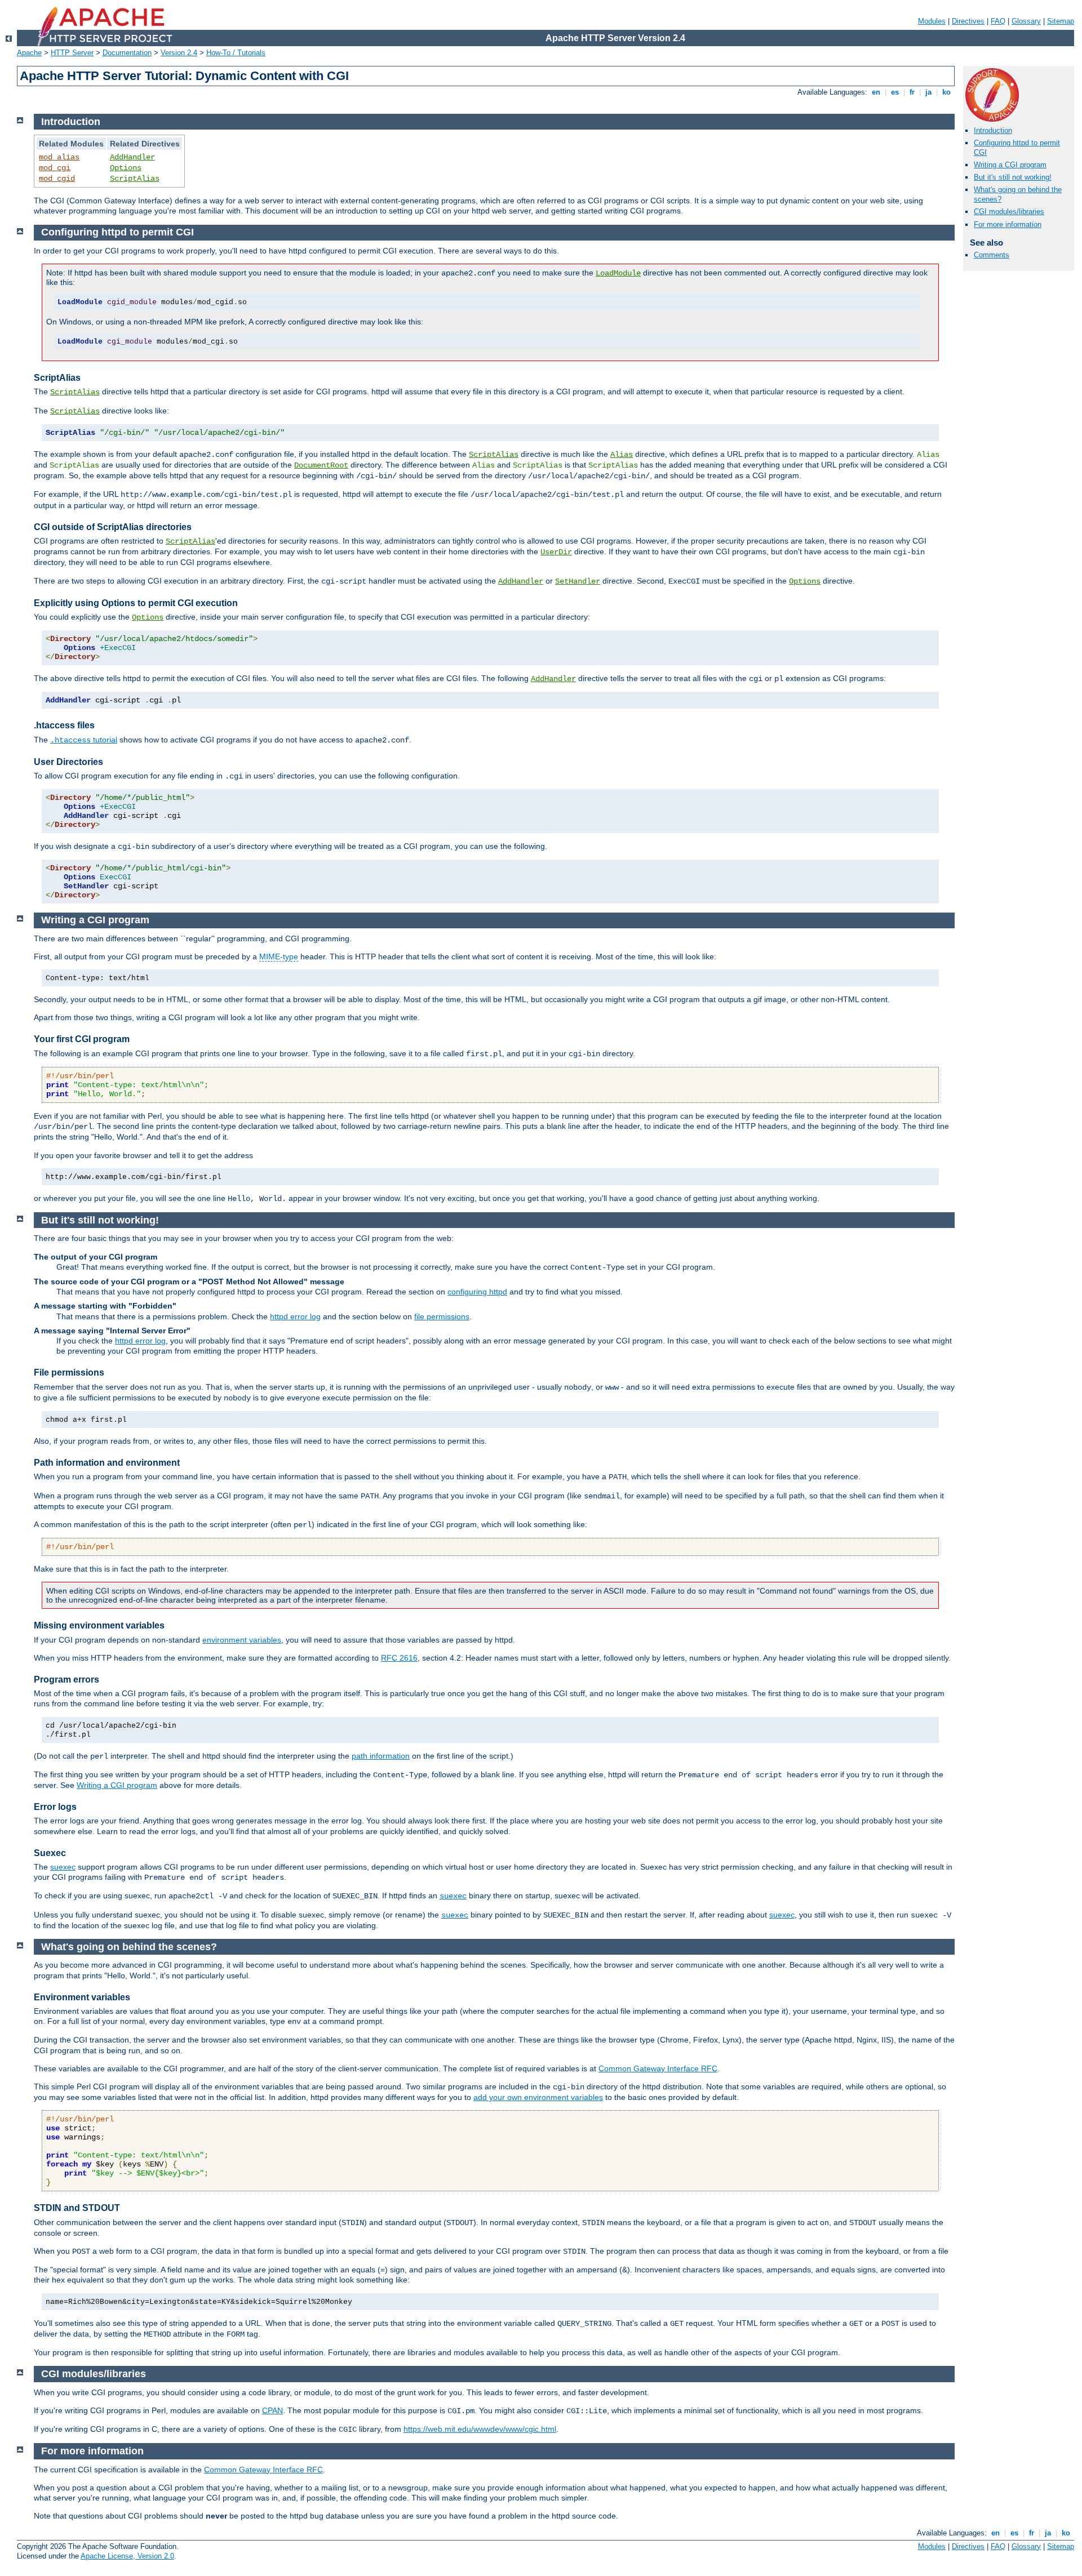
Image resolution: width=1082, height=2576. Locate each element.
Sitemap (1061, 21)
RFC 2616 (399, 1658)
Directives (968, 21)
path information (381, 1756)
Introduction (993, 130)
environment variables (242, 1640)
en (876, 92)
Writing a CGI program (1010, 165)
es (895, 92)
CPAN (272, 2410)
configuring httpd (477, 1292)
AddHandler (132, 157)
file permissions (442, 1316)
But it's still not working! (1013, 177)
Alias (622, 455)
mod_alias (59, 157)
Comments (992, 255)
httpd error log (295, 1316)
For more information (1008, 224)
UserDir (556, 552)
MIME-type (279, 956)
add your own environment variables (538, 2097)
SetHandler (578, 581)
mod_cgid (57, 179)
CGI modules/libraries (1009, 212)
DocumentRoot (321, 465)
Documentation (127, 53)
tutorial (84, 740)
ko (946, 92)
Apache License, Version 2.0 (127, 2556)
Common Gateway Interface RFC (658, 2068)
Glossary (1026, 21)
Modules (932, 21)
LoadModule (618, 273)
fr (912, 92)
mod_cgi (55, 168)
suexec (63, 1867)
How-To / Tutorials (236, 53)
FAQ (998, 21)
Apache (29, 53)
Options (126, 168)
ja (928, 92)
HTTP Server (72, 53)
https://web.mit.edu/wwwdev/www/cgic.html (480, 2429)
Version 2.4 (179, 53)
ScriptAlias (135, 179)
